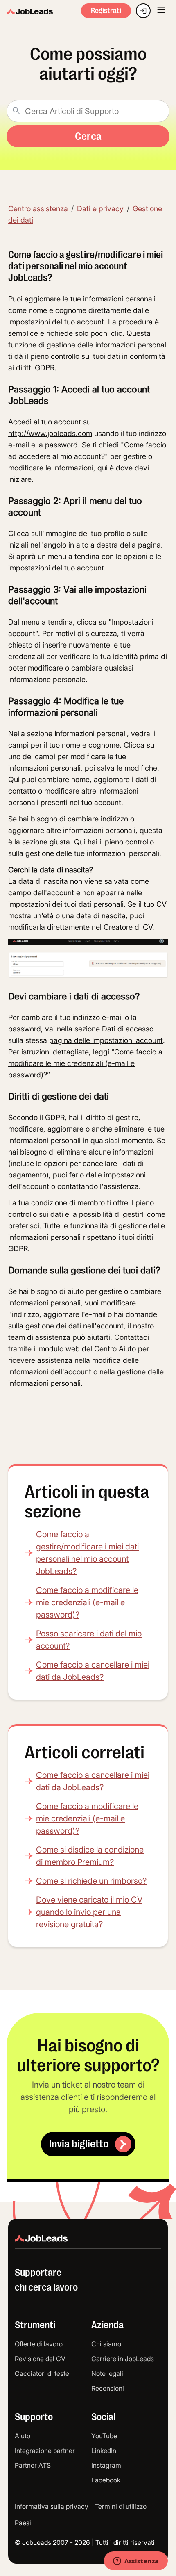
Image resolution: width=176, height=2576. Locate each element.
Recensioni (108, 2388)
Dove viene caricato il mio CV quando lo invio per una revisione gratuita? (89, 1912)
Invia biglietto (79, 2144)
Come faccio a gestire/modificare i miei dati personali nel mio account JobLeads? (87, 1553)
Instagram (106, 2465)
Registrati (106, 11)
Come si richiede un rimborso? (91, 1881)
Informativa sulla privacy (52, 2506)
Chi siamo (106, 2344)
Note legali (107, 2373)
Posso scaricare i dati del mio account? (89, 1640)
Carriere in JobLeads (123, 2359)
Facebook (106, 2480)
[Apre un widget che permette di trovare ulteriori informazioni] (136, 2562)
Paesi (23, 2523)
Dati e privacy (100, 209)
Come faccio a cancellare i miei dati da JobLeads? (93, 1671)
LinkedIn (104, 2451)
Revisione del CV (40, 2359)
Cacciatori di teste (42, 2373)
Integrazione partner (45, 2451)
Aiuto (23, 2436)
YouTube (104, 2436)
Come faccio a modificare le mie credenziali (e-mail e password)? (87, 1602)
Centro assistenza (38, 209)
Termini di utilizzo (121, 2506)
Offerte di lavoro (39, 2344)
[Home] (30, 12)
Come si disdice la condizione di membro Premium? (90, 1856)
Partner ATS (33, 2465)
